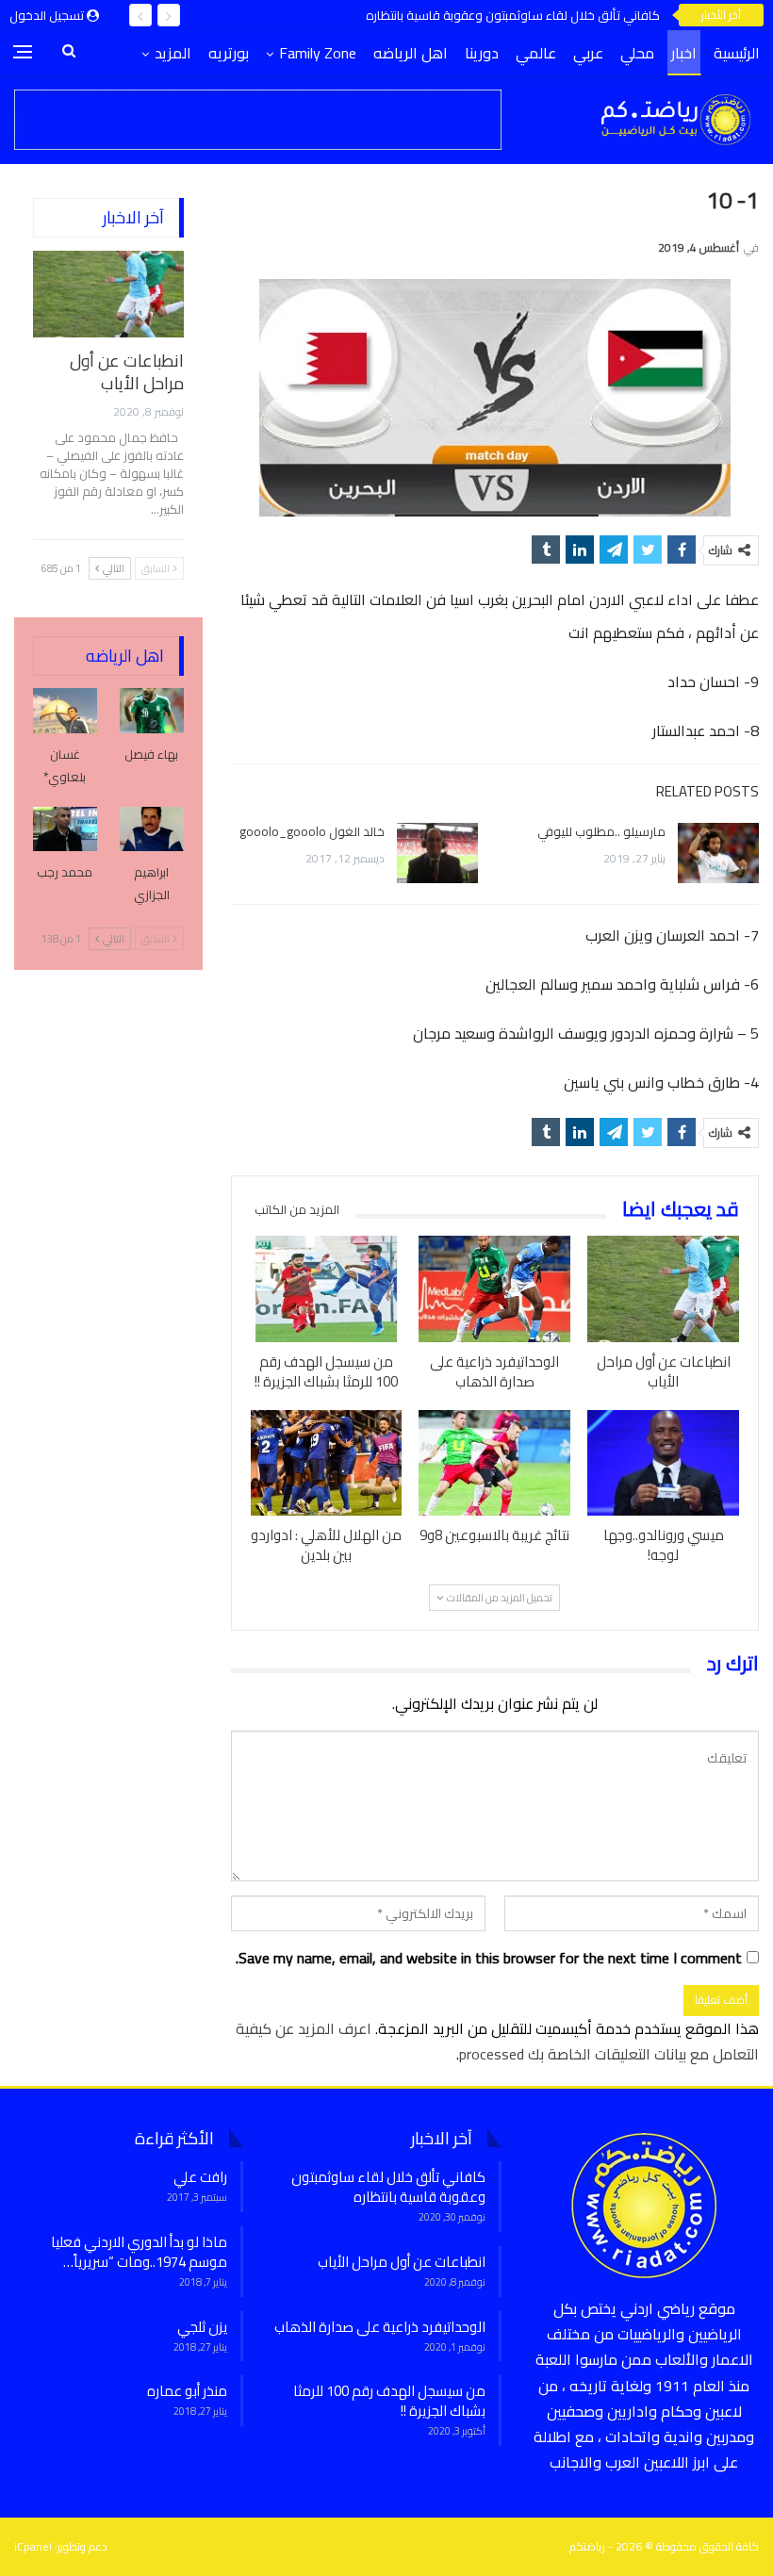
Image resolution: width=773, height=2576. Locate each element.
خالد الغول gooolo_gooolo (312, 831)
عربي (588, 53)
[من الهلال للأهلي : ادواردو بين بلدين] (327, 1463)
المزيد (173, 53)
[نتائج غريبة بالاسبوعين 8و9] (494, 1463)
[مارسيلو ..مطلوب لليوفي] (718, 853)
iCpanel (33, 2546)
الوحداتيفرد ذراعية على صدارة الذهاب (380, 2327)
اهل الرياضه (411, 53)
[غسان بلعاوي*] (65, 711)
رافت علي (200, 2177)
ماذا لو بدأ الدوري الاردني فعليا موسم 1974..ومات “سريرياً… (139, 2252)
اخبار (684, 53)
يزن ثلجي (202, 2327)
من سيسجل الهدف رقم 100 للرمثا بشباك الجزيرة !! (389, 2401)
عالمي (536, 53)
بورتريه (229, 53)
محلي (637, 53)
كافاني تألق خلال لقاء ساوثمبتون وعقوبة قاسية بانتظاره (513, 15)
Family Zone (318, 53)
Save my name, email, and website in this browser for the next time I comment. (489, 1958)
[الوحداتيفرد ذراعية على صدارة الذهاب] (494, 1289)
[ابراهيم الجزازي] (152, 829)
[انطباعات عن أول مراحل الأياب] (663, 1289)
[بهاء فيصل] (152, 711)
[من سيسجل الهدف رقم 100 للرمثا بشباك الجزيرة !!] (327, 1289)
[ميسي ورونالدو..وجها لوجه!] (663, 1463)
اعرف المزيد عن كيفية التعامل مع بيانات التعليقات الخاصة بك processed (497, 2041)
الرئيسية (737, 53)
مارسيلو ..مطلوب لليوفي (601, 831)
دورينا (482, 53)
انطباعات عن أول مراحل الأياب (127, 372)
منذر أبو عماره (187, 2391)
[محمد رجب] (65, 829)
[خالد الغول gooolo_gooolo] (437, 853)
